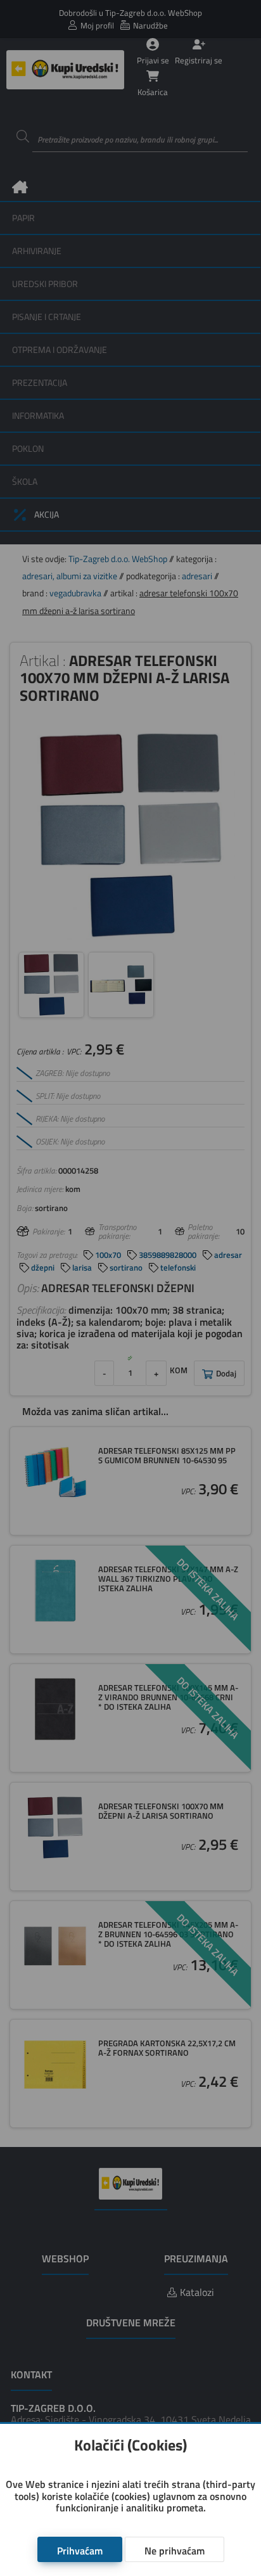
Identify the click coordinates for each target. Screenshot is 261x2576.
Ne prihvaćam (175, 2551)
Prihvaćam (80, 2551)
